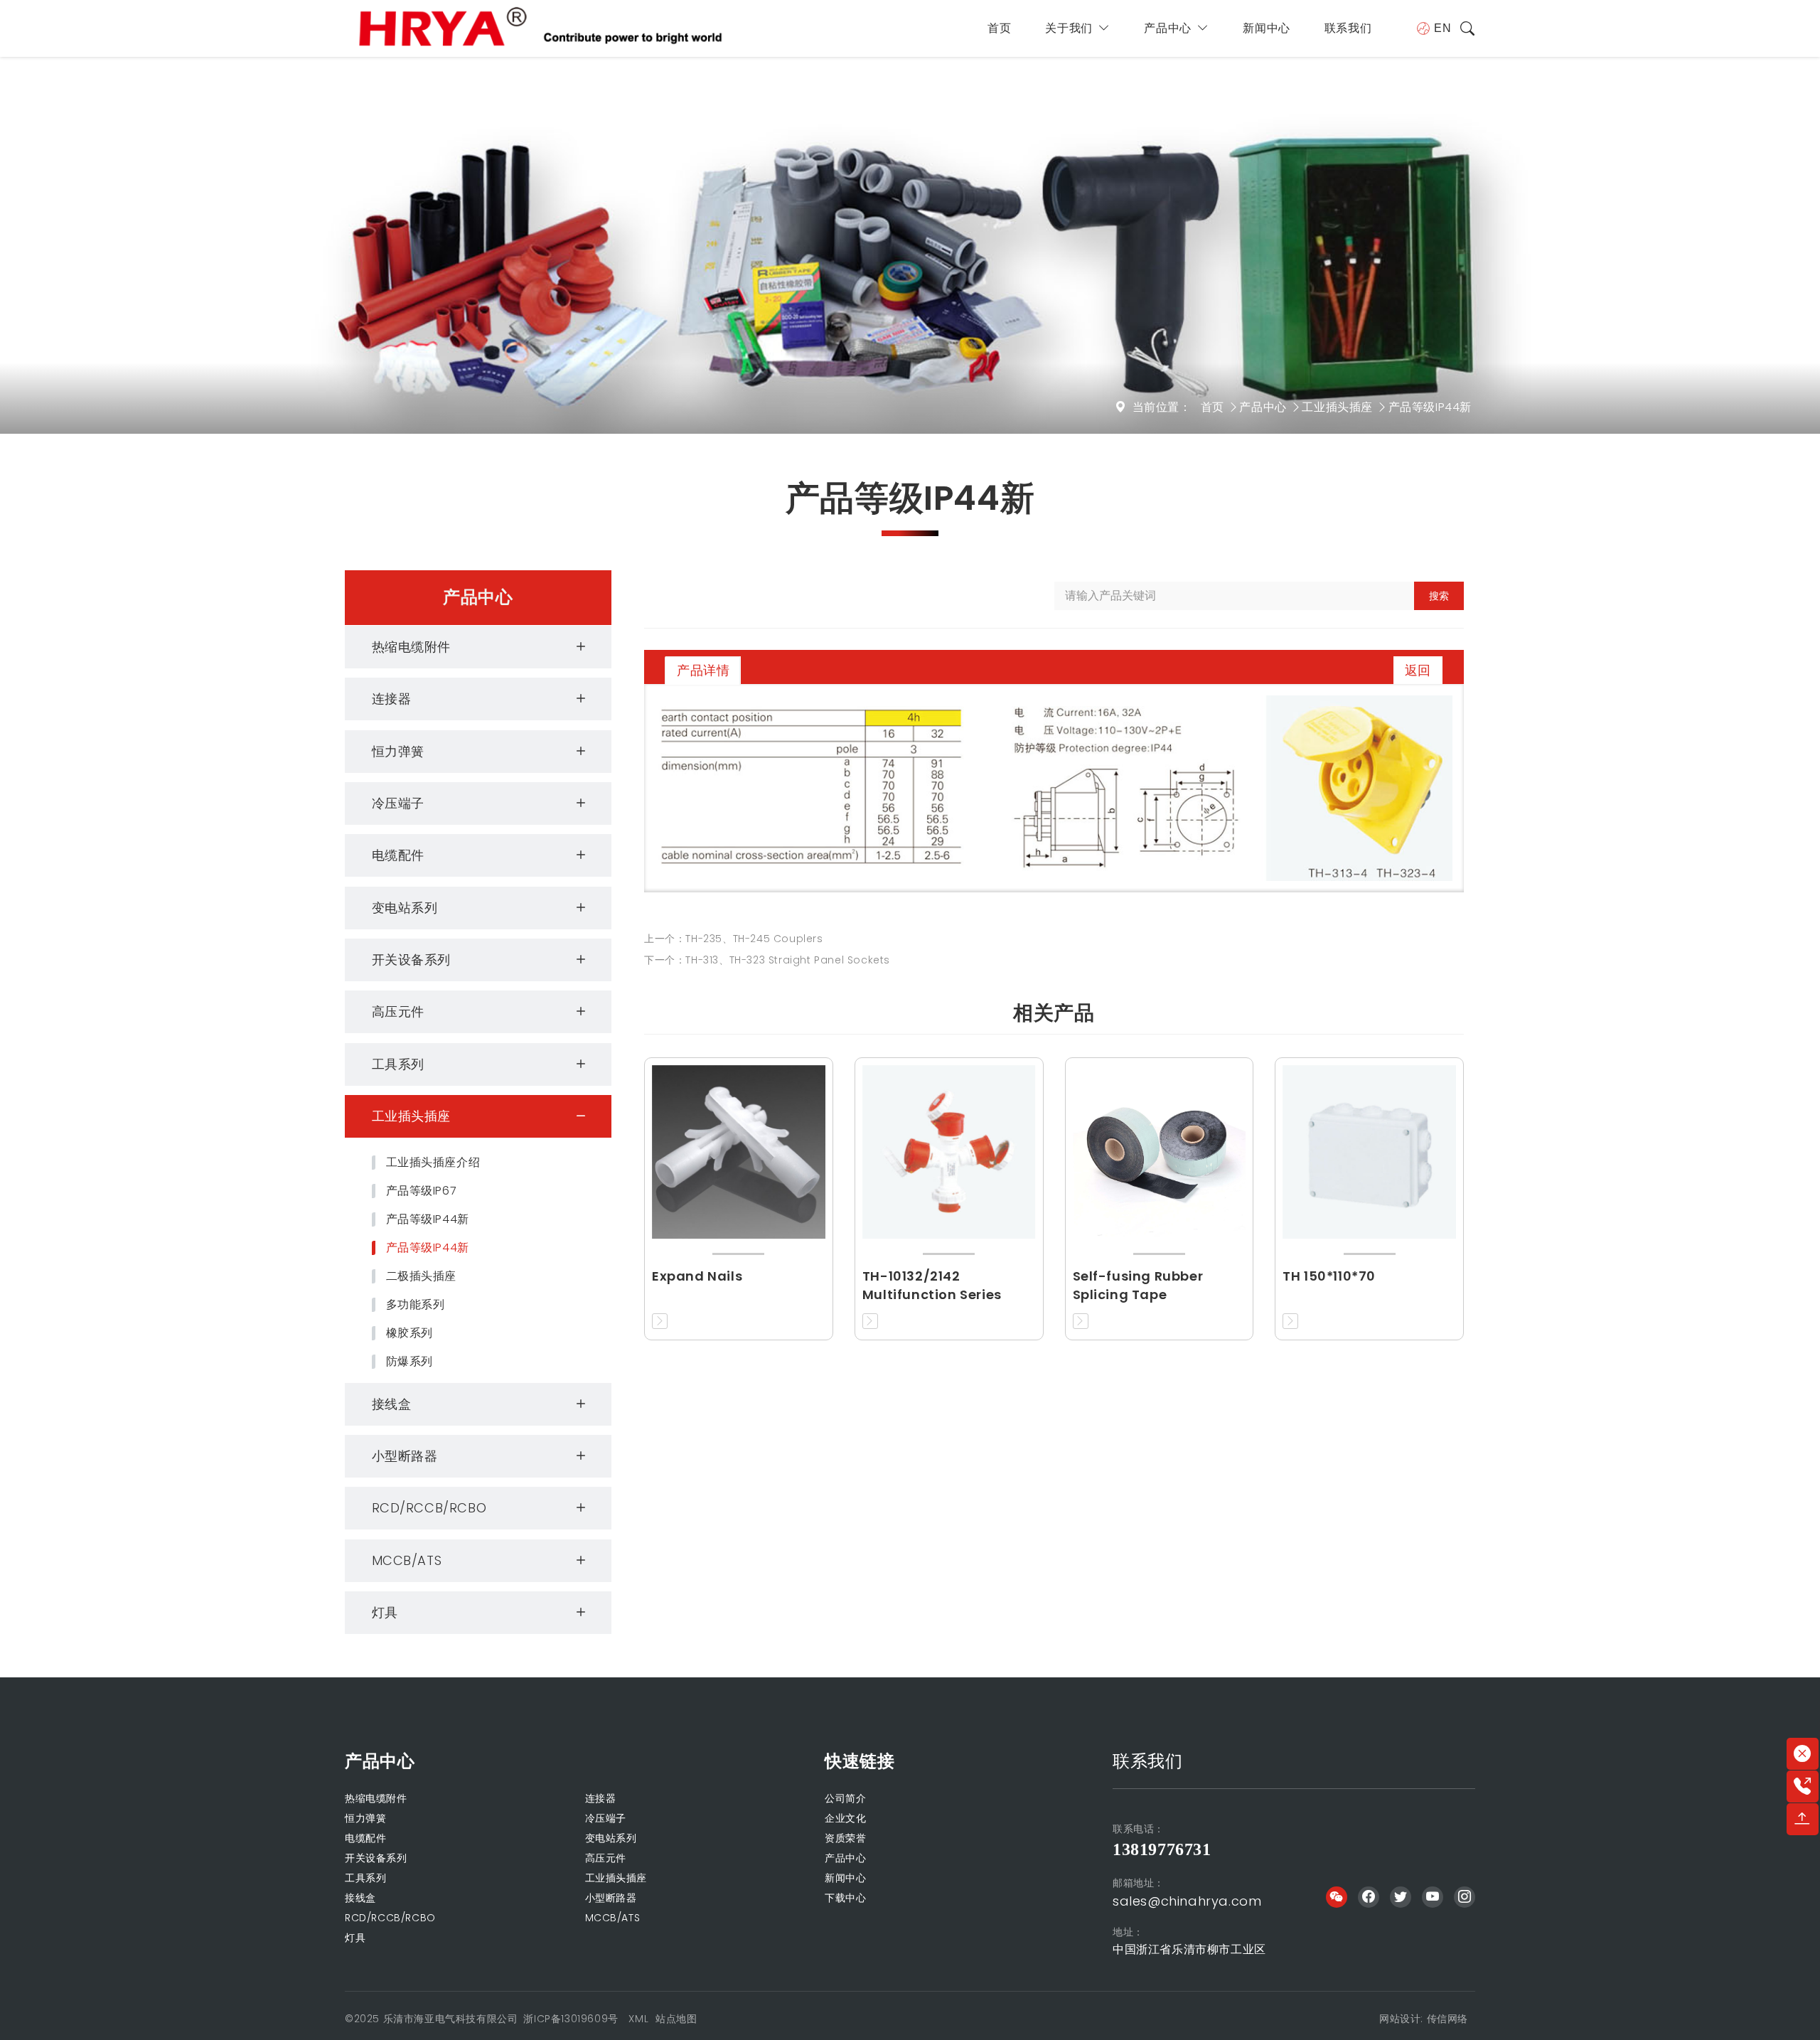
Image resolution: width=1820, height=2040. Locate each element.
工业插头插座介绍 (433, 1163)
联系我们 (1348, 28)
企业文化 (845, 1818)
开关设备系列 (412, 960)
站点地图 (676, 2019)
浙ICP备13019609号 (571, 2019)
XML (638, 2019)
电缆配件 (398, 855)
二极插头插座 (422, 1276)
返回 (1418, 670)
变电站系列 (405, 908)
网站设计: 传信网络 (1424, 2019)
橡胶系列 (409, 1333)
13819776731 (1162, 1849)
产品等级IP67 (422, 1191)
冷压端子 (398, 803)
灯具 (385, 1612)
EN (1442, 28)
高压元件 (398, 1011)
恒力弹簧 (398, 751)
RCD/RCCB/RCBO (429, 1508)
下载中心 (845, 1898)
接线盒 (392, 1404)
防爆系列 (409, 1362)
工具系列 (398, 1064)
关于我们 (1069, 28)
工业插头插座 (1337, 407)
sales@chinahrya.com (1187, 1901)
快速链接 (860, 1761)
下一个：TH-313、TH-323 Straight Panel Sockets (767, 960)
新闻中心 (1266, 28)
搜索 (1439, 596)
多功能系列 (416, 1305)
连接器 (392, 699)
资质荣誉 (845, 1838)
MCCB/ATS (407, 1560)
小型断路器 (405, 1456)
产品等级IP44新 (1430, 407)
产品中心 (1167, 28)
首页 (999, 28)
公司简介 (845, 1798)
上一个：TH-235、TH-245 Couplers (734, 939)
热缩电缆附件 (412, 647)
